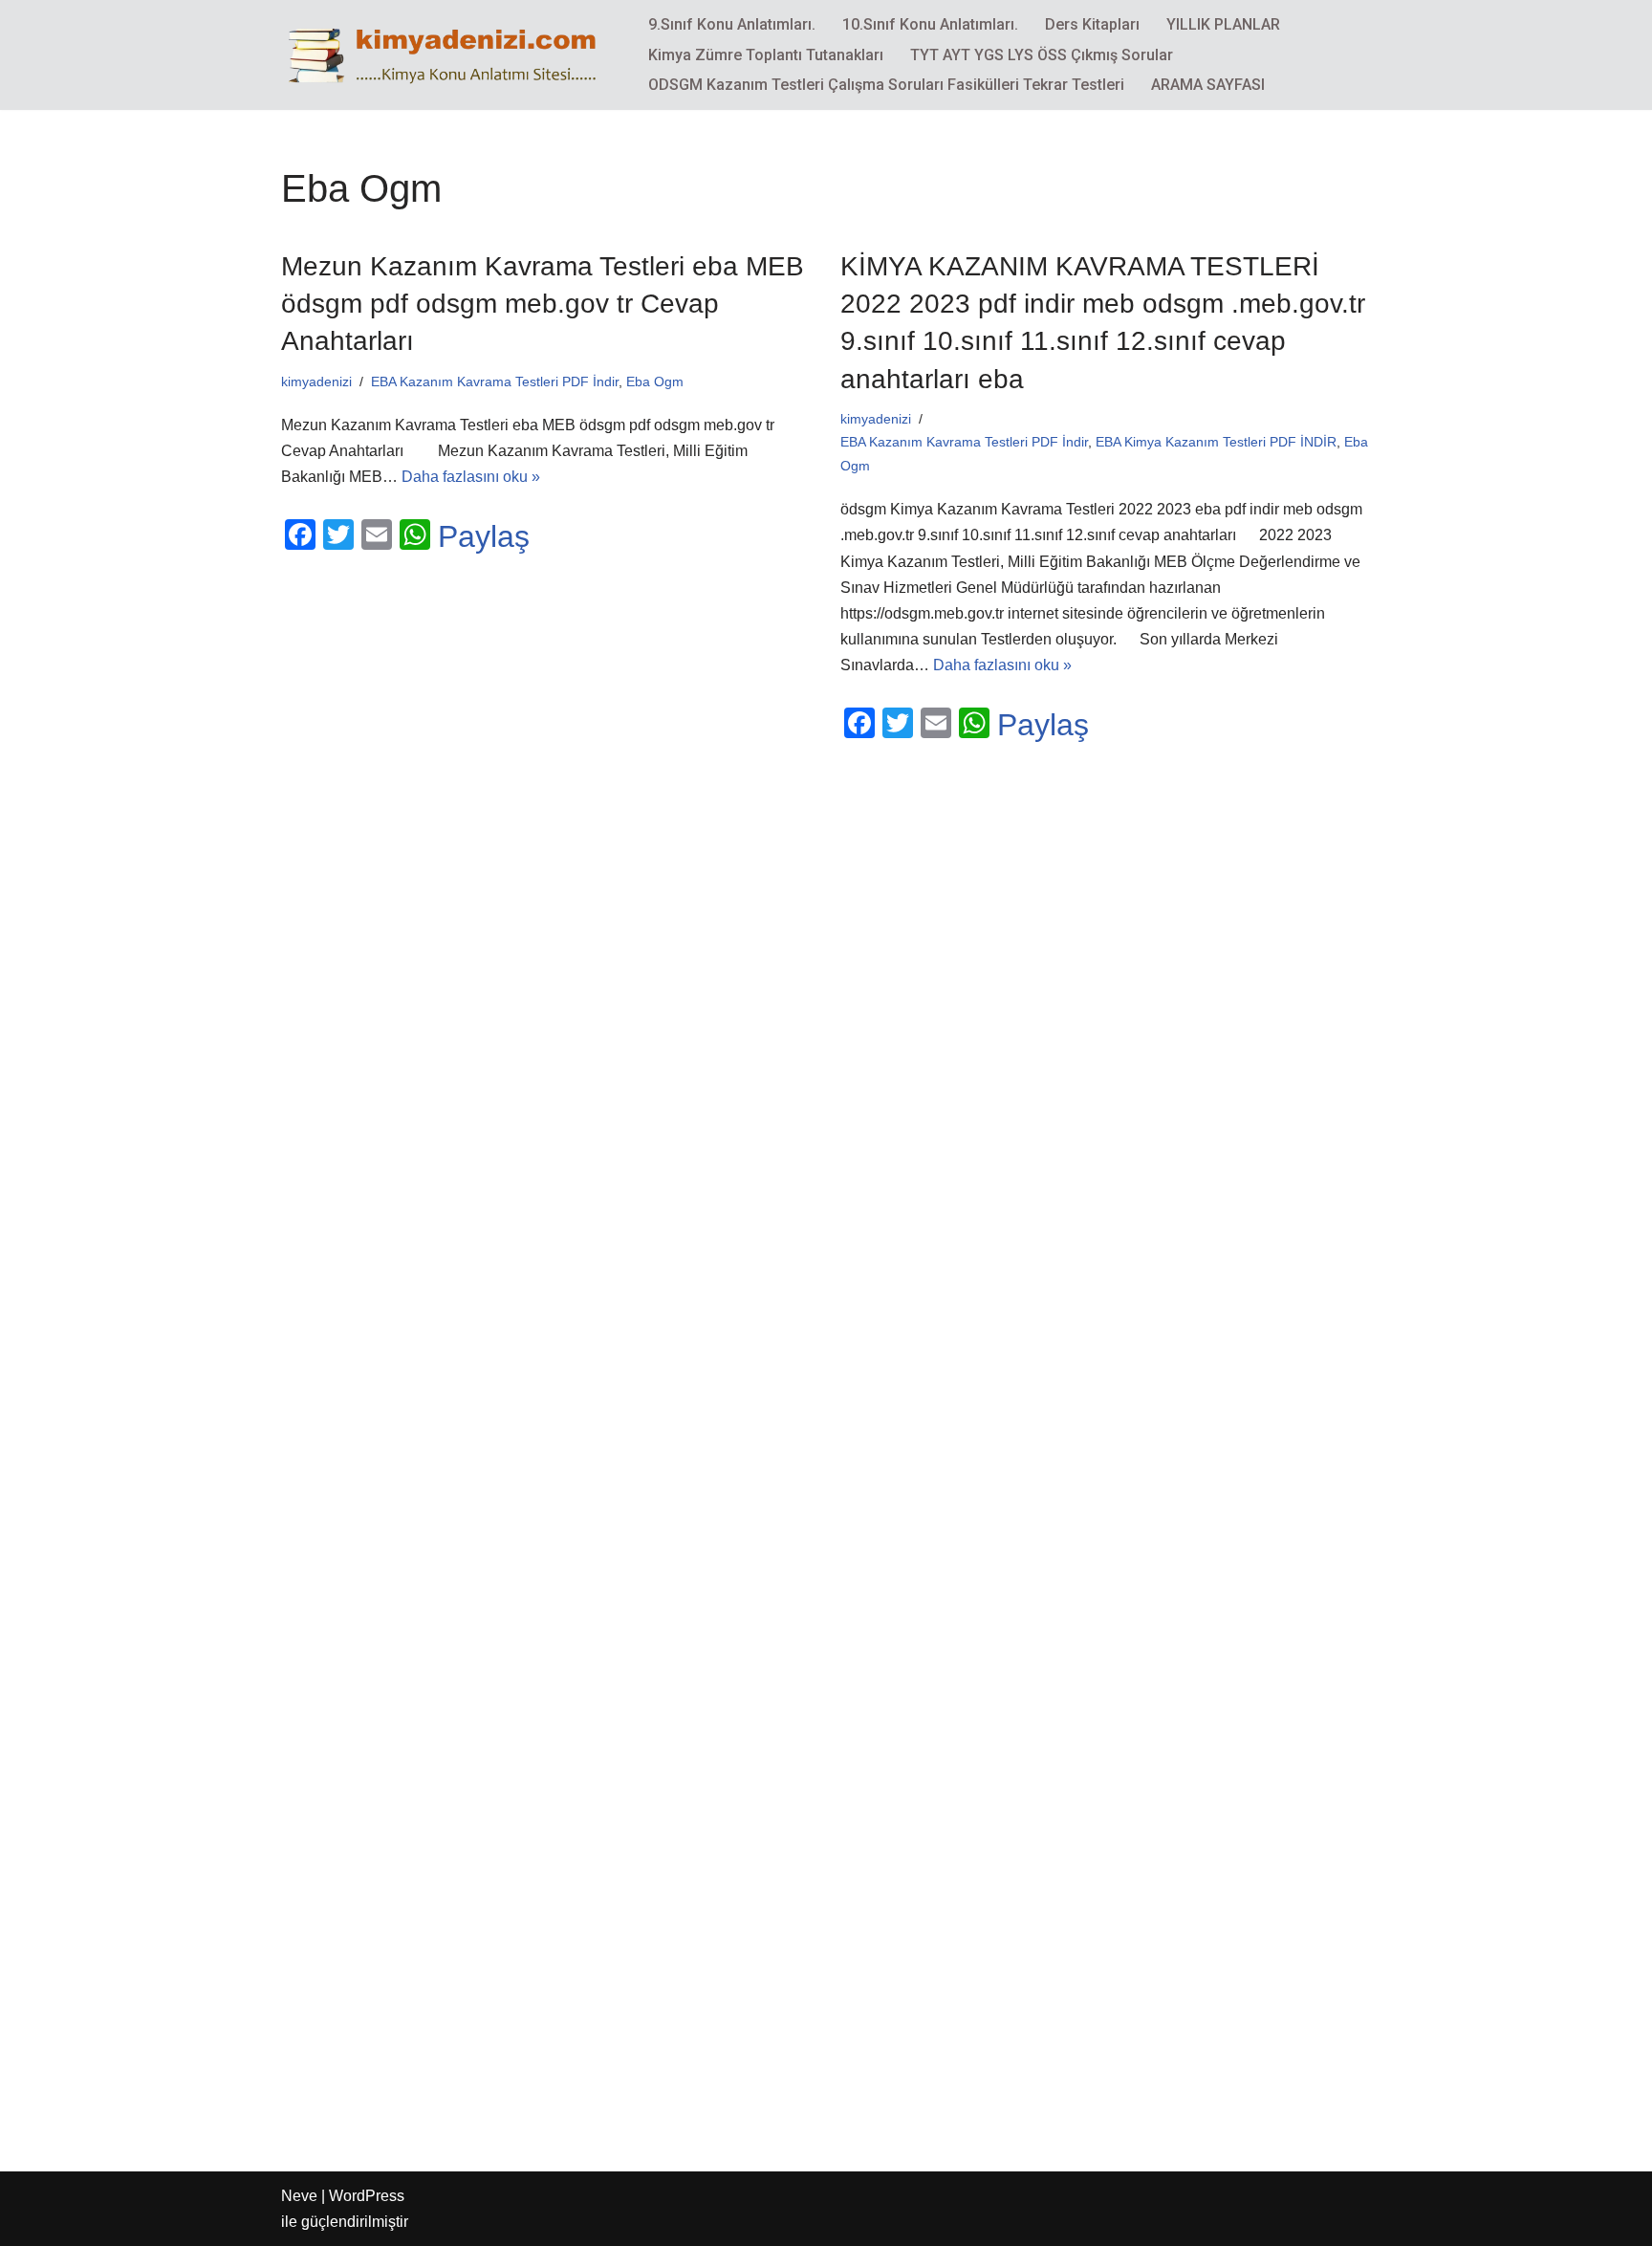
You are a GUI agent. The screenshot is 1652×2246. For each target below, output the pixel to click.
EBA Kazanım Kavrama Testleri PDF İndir (495, 382)
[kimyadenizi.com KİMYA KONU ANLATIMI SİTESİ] (448, 55)
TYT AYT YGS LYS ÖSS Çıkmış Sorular (1042, 55)
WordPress (367, 2196)
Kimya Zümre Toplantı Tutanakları (766, 55)
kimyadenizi (316, 382)
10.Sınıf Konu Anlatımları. (930, 24)
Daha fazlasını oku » (471, 477)
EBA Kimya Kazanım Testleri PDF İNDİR (1216, 442)
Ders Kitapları (1092, 24)
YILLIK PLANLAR (1223, 24)
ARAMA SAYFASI (1208, 85)
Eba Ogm (655, 382)
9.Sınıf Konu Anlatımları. (732, 24)
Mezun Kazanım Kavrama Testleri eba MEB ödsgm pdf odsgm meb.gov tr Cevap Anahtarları (543, 304)
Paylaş (484, 536)
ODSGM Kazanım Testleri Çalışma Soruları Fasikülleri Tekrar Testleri (886, 85)
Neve (299, 2196)
